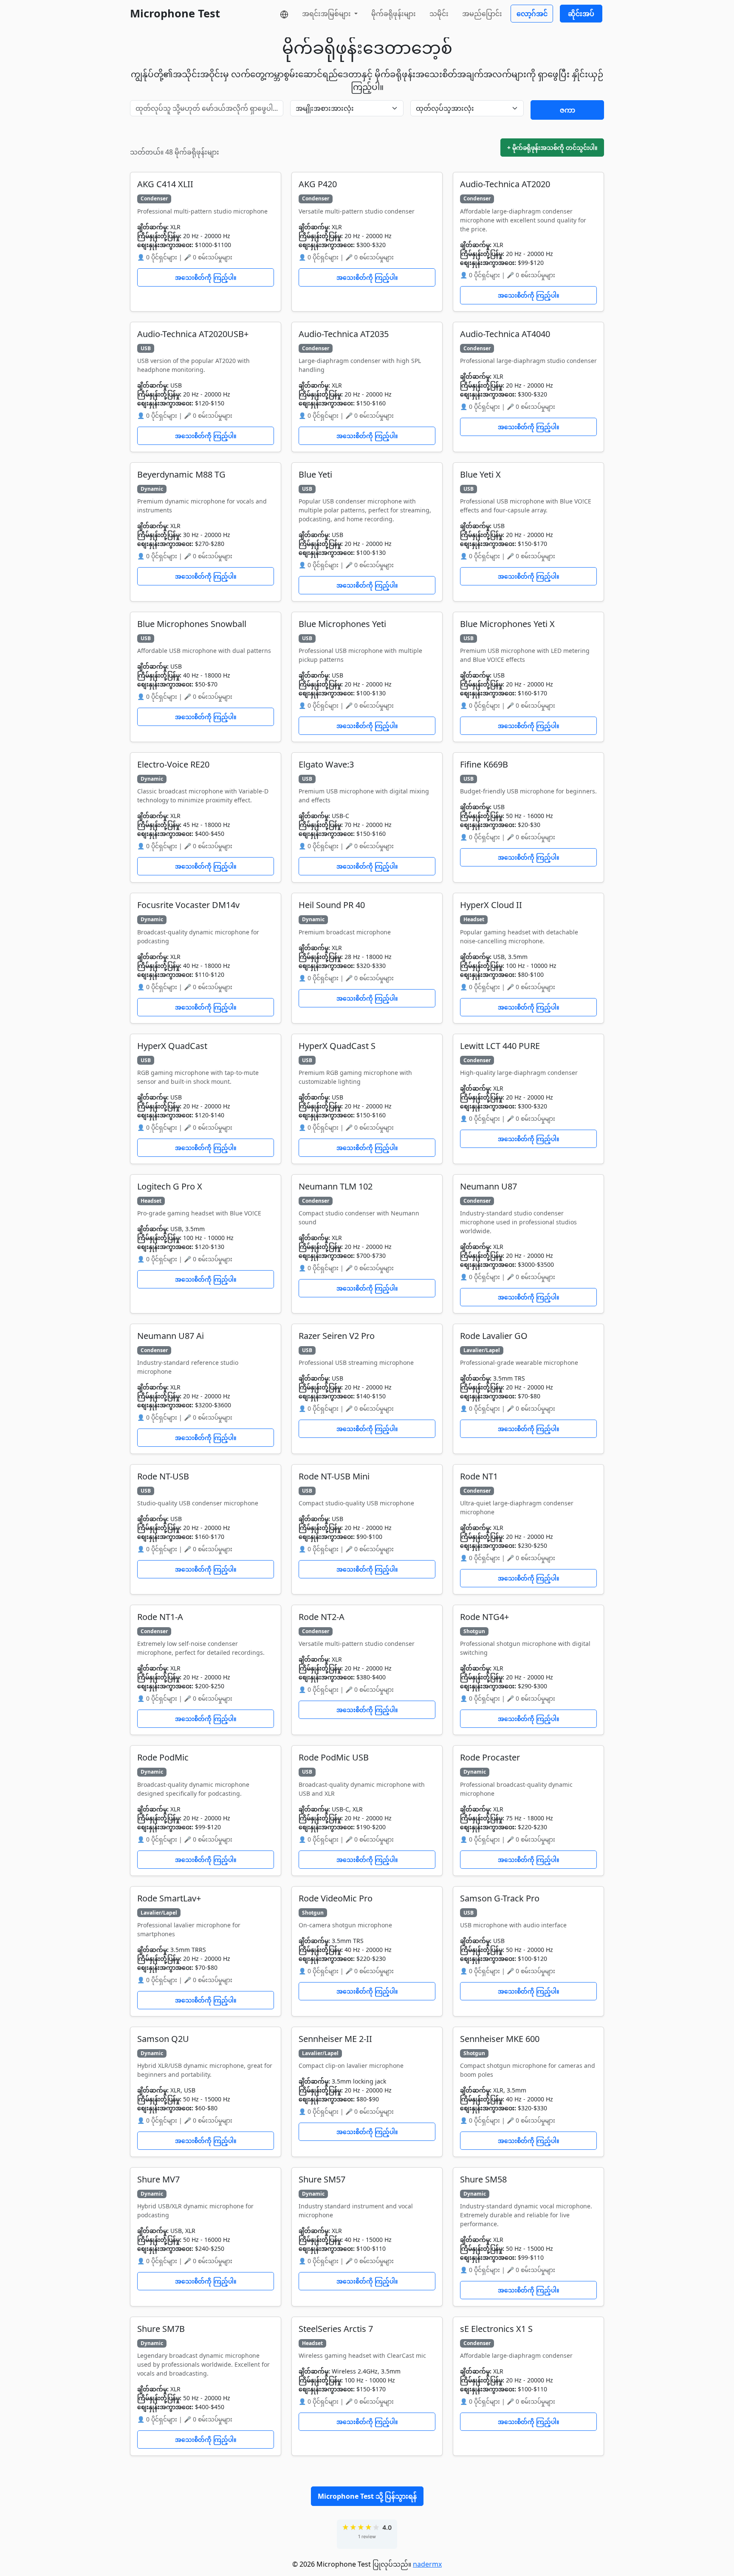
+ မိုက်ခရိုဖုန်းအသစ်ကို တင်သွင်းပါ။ (552, 148)
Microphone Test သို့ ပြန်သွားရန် (367, 2496)
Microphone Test (175, 13)
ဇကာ (567, 110)
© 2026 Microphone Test (332, 2564)
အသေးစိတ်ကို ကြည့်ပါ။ (206, 277)
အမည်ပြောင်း (482, 14)
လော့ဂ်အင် (532, 14)
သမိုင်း (439, 14)
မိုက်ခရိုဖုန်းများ (394, 14)
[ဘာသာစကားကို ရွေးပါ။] (284, 14)
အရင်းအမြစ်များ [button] (327, 14)
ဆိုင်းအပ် (581, 14)
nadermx (427, 2564)
